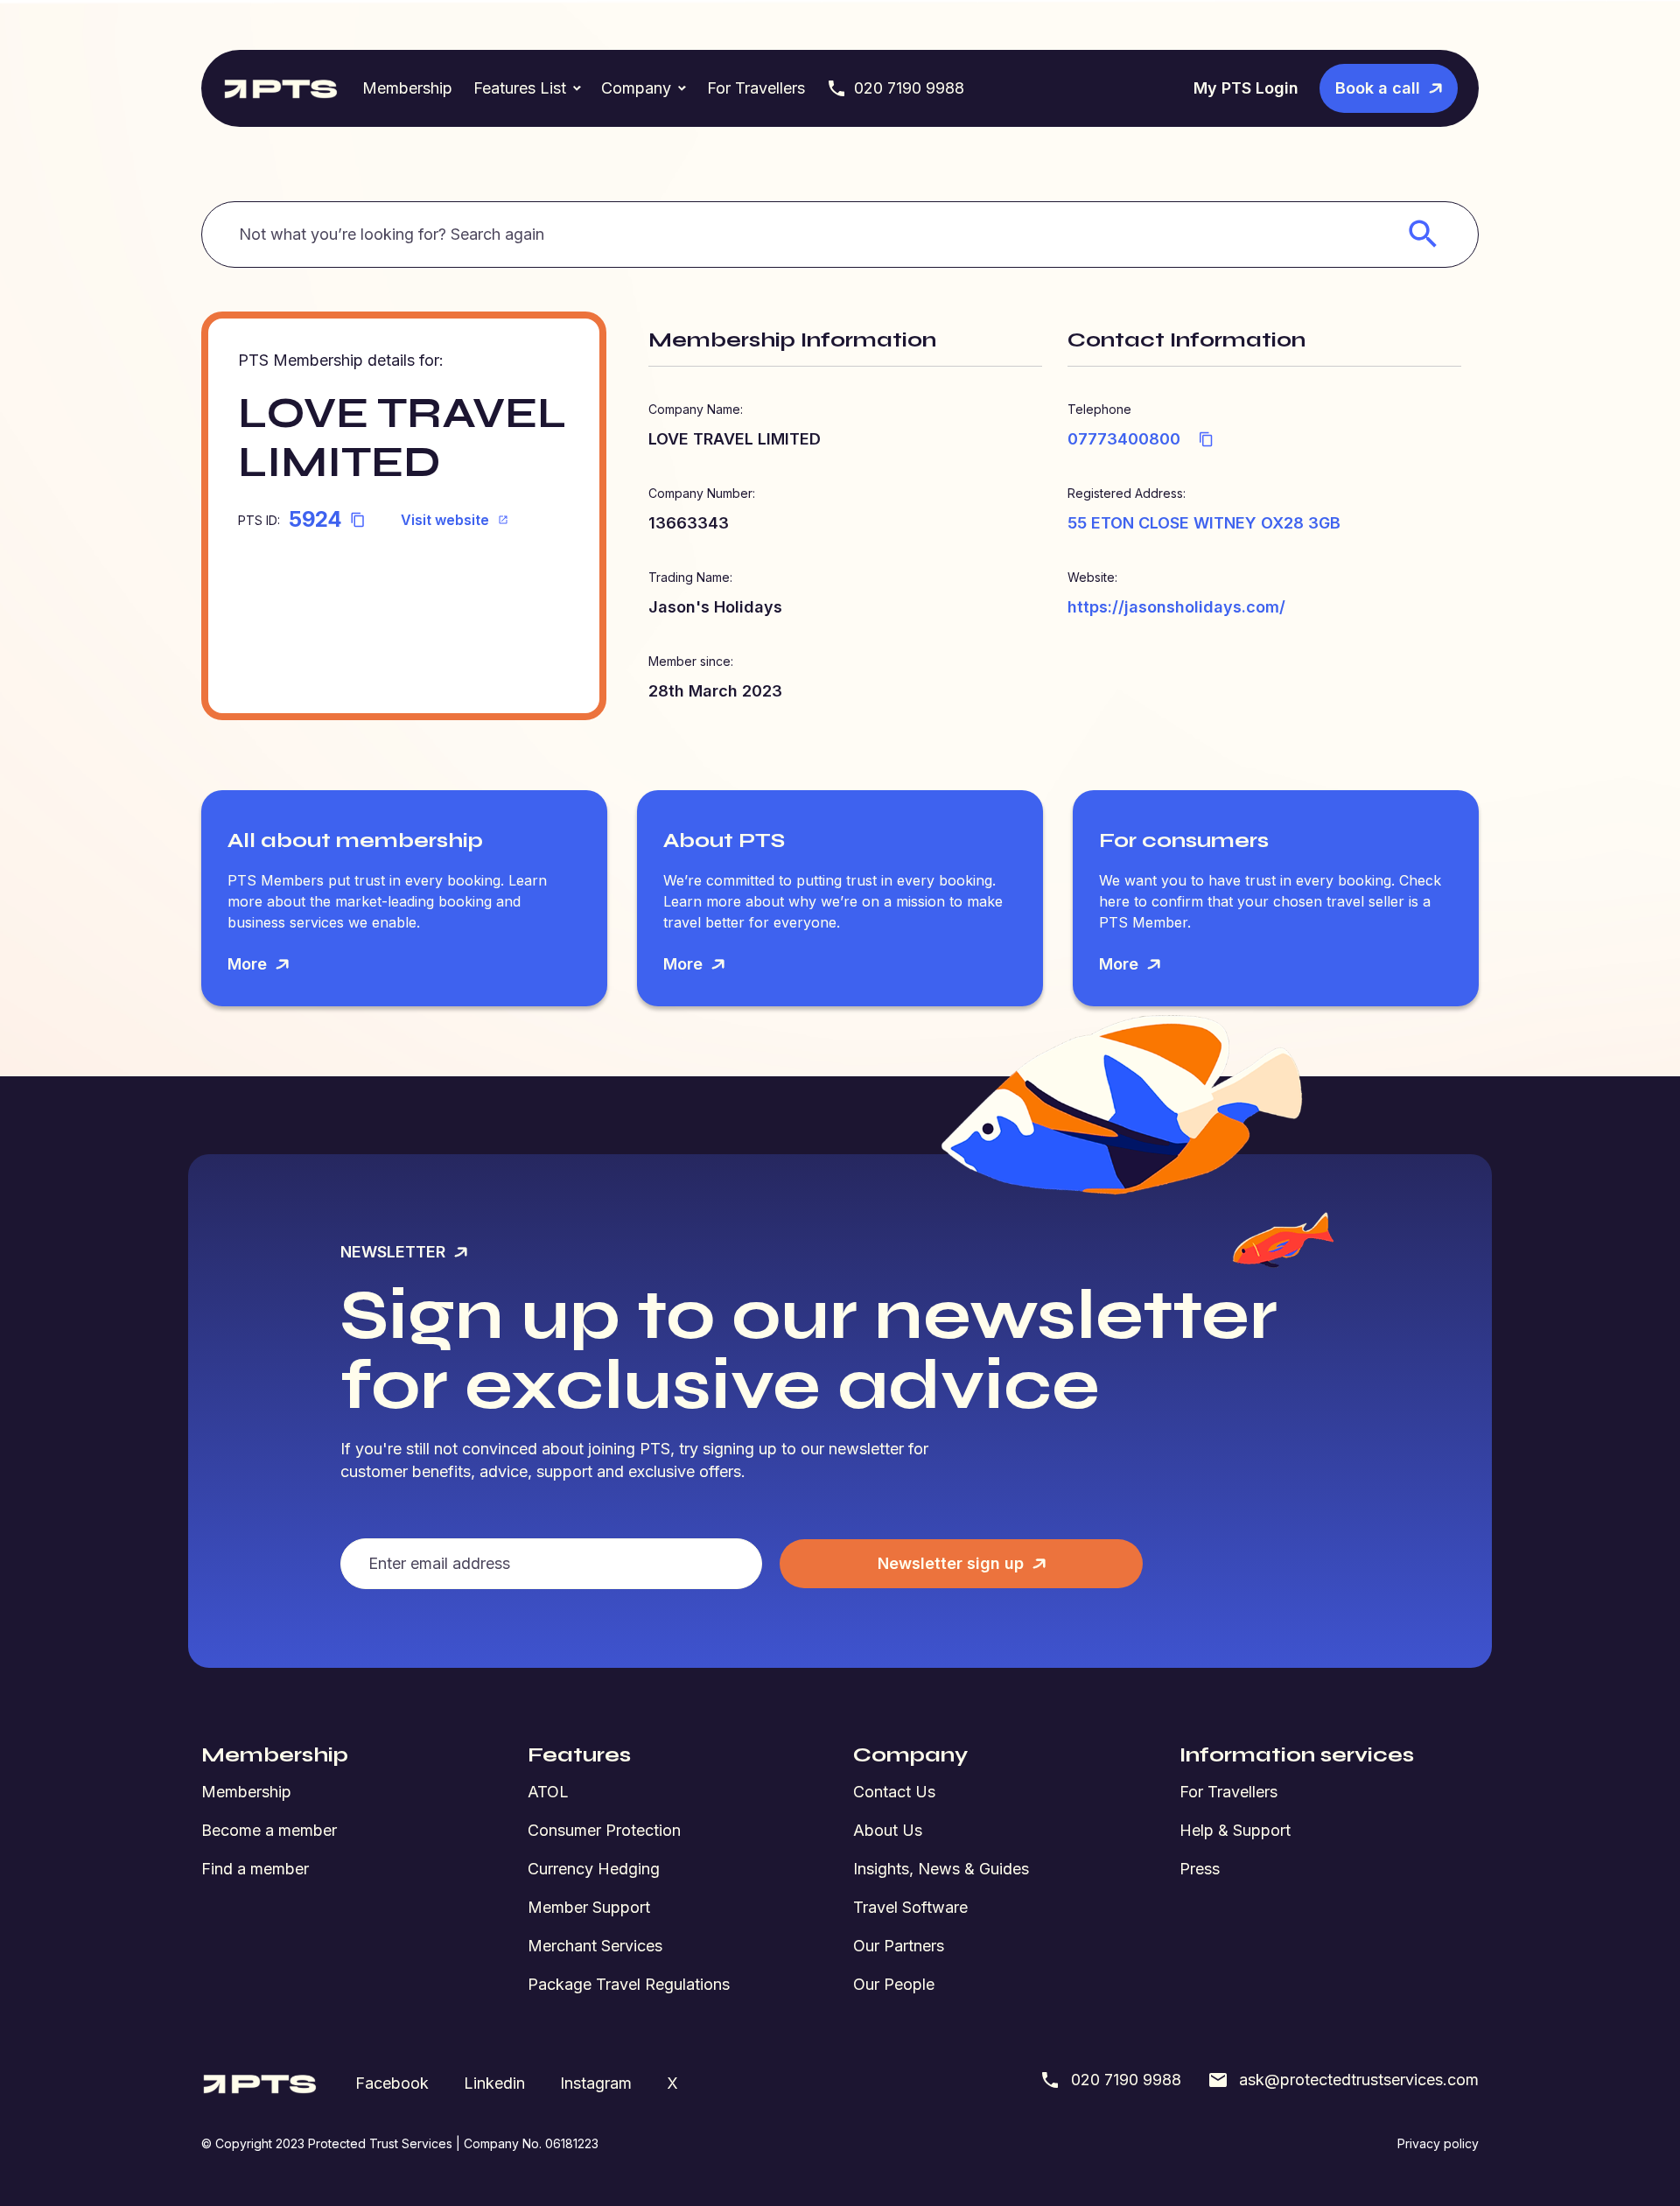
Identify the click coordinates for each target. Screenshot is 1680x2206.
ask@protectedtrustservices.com (1359, 2080)
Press (1200, 1869)
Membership (407, 88)
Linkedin (494, 2083)
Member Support (589, 1907)
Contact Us (894, 1792)
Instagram (596, 2083)
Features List (520, 88)
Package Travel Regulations (629, 1984)
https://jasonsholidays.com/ (1176, 607)
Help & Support (1235, 1830)
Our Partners (899, 1946)
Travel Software (910, 1907)
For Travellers (756, 88)
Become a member (269, 1830)
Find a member (255, 1869)
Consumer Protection (604, 1830)
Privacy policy (1438, 2143)
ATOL (548, 1792)
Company (636, 88)
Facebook (392, 2083)
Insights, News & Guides (941, 1869)
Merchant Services (595, 1946)
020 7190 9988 (909, 88)
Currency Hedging (594, 1869)
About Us (888, 1830)
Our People (894, 1984)
